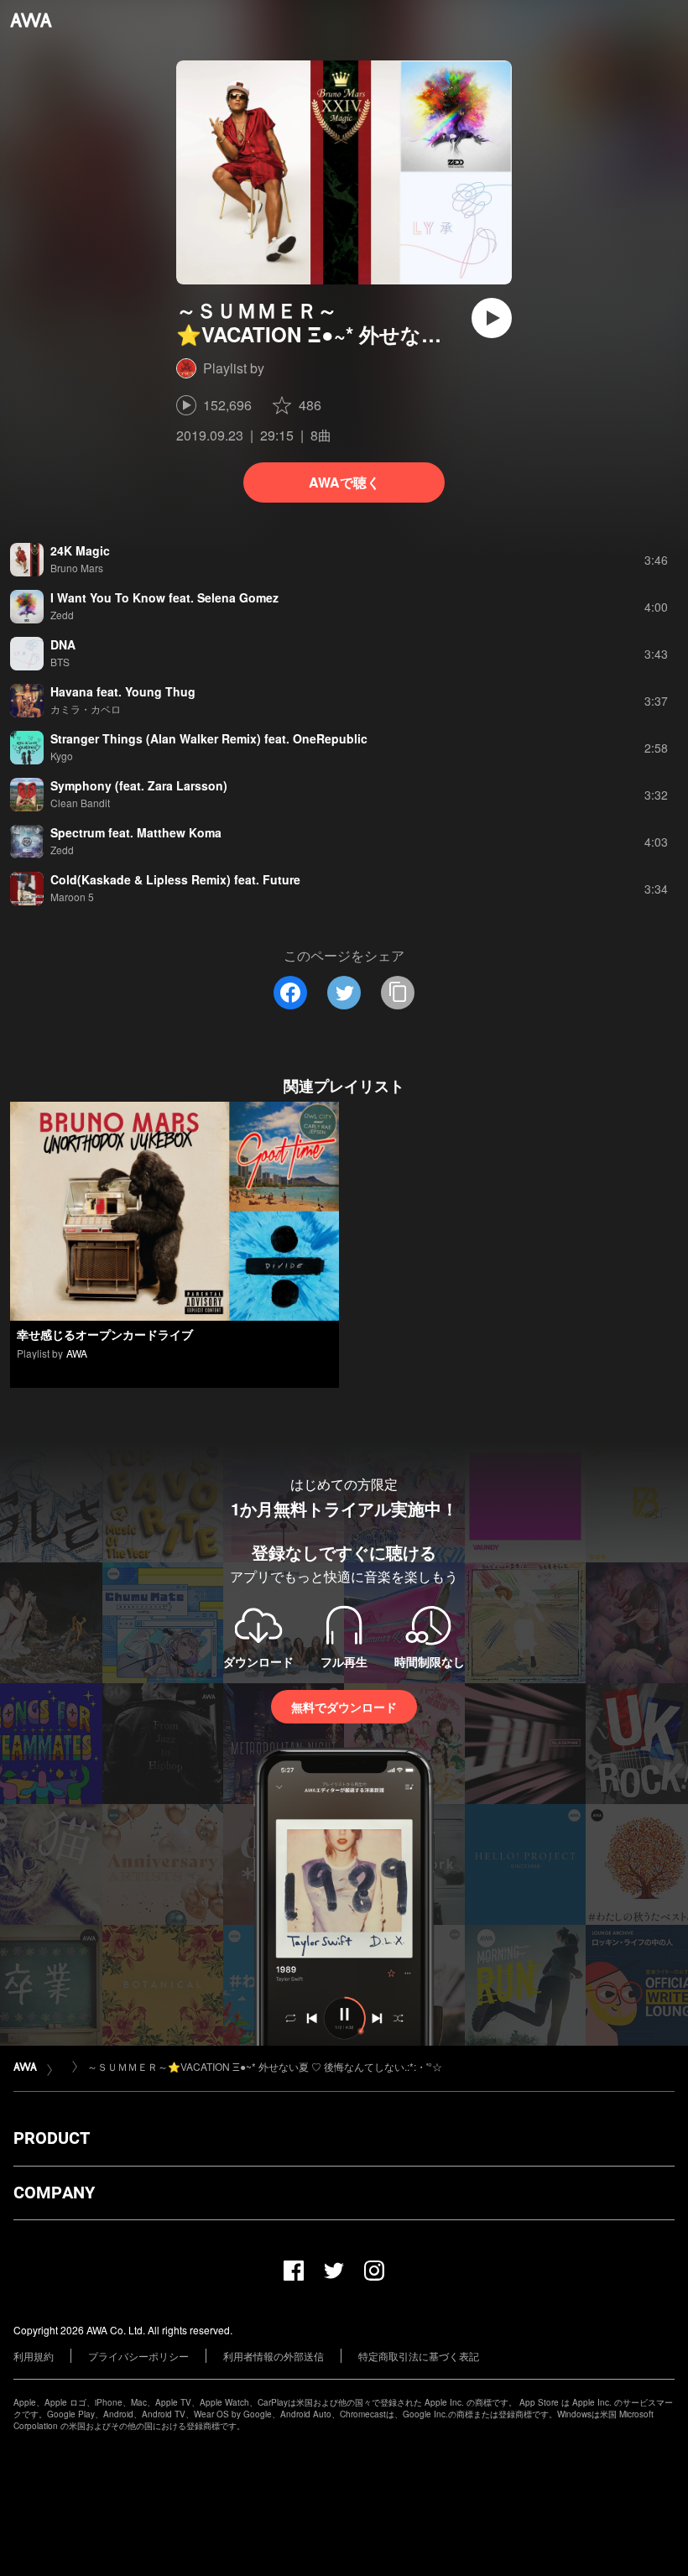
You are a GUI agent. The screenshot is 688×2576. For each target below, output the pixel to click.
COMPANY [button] (54, 2193)
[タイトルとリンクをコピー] (398, 993)
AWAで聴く (344, 482)
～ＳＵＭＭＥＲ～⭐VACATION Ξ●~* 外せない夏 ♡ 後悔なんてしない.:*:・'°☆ (265, 2066)
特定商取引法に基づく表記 (419, 2356)
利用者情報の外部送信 (274, 2356)
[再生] (492, 318)
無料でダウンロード (344, 1707)
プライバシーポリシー (138, 2356)
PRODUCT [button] (52, 2138)
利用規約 (34, 2356)
